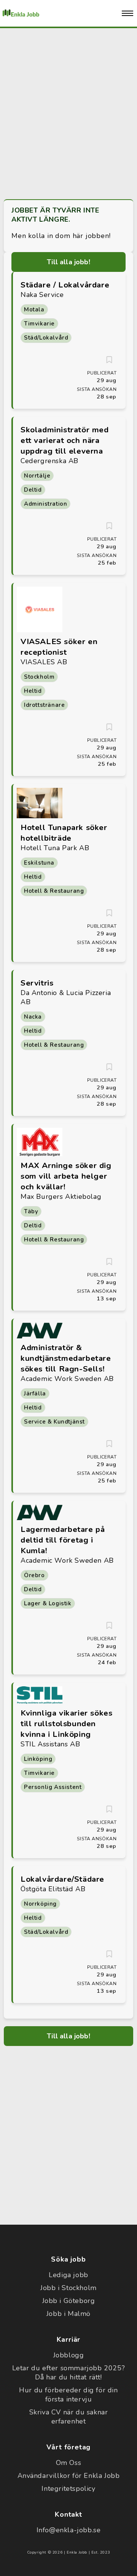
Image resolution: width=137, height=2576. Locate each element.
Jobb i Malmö (68, 2314)
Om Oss (69, 2463)
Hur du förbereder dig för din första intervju (68, 2395)
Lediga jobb (68, 2275)
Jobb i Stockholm (68, 2288)
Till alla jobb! (68, 262)
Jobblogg (69, 2355)
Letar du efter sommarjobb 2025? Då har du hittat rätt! (69, 2373)
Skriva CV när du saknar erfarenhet (69, 2417)
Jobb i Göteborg (69, 2301)
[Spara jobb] (109, 360)
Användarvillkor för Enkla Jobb (69, 2476)
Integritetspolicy (68, 2489)
